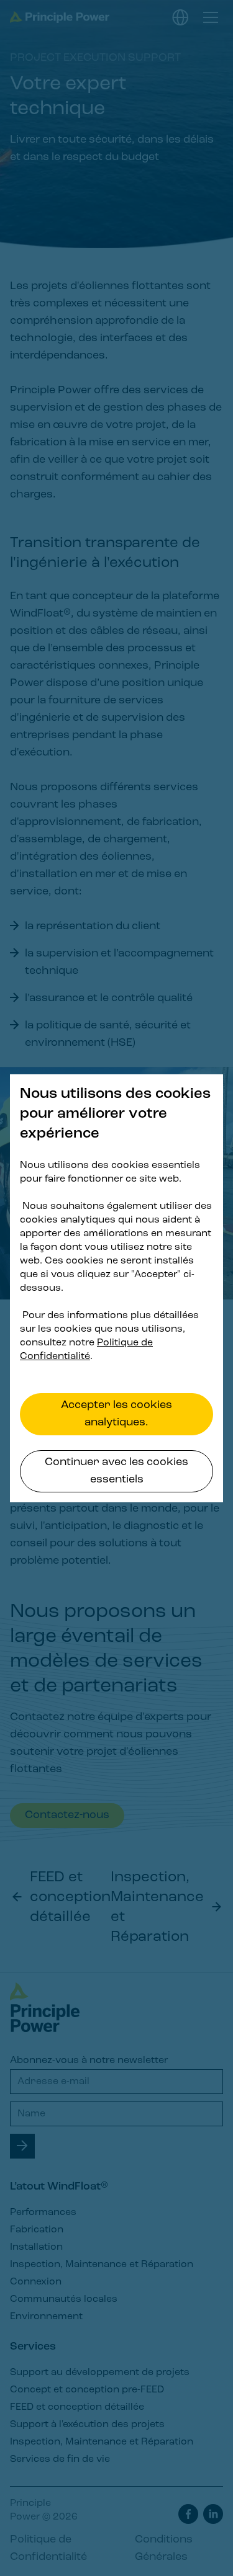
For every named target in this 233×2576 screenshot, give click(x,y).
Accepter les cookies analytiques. (116, 1414)
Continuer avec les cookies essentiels (116, 1471)
